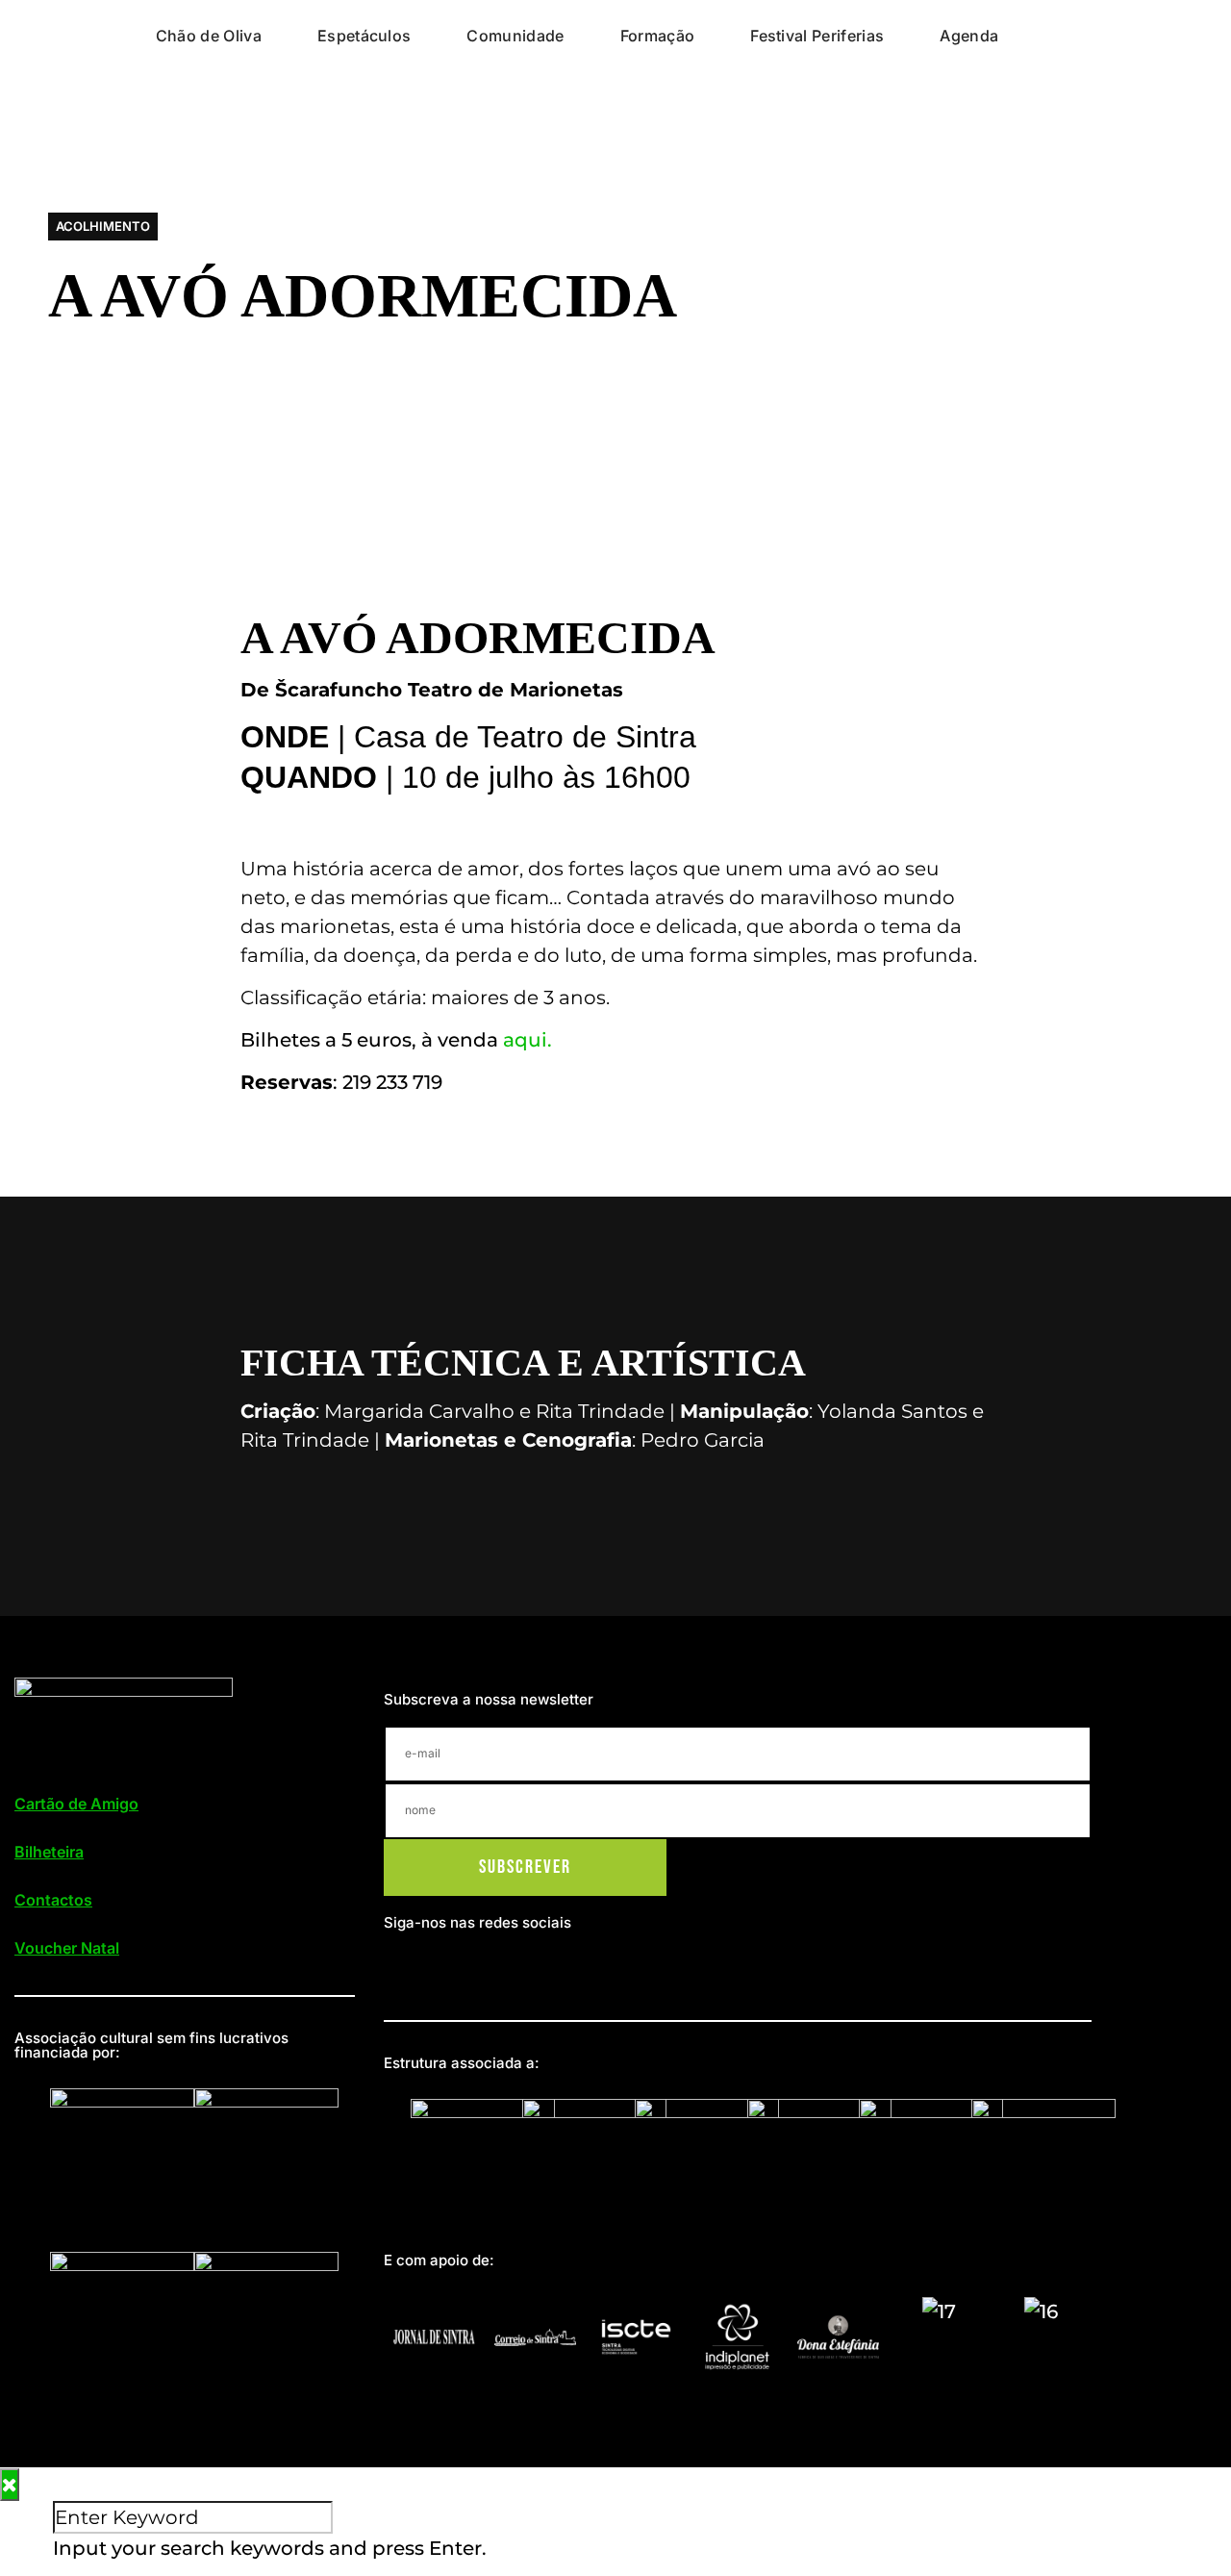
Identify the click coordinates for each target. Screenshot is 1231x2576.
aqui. (528, 1040)
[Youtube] (513, 1967)
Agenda (969, 36)
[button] (103, 227)
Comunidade (515, 36)
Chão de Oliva (209, 36)
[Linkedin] (476, 1967)
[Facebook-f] (402, 1967)
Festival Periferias (817, 36)
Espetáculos (364, 36)
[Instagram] (439, 1967)
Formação (658, 36)
